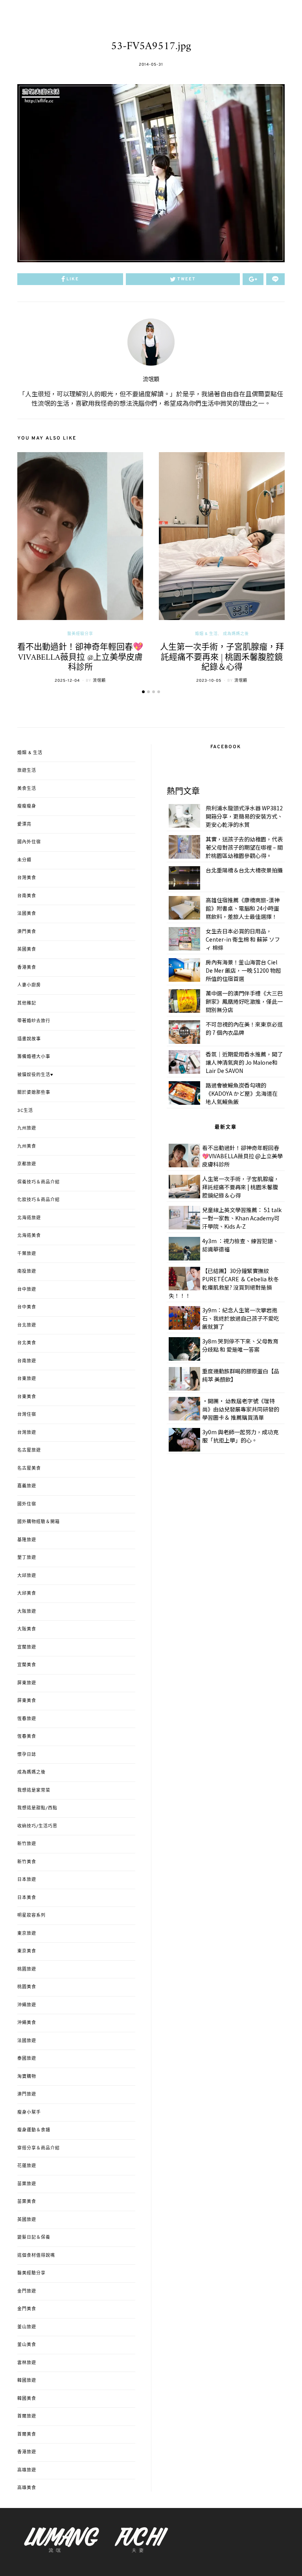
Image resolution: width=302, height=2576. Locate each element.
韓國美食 (27, 2399)
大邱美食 (27, 1593)
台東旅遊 (27, 1379)
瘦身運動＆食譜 (34, 2130)
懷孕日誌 (27, 1755)
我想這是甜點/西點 (37, 1808)
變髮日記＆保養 (34, 2237)
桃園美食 (27, 1987)
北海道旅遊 (29, 1218)
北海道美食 (29, 1236)
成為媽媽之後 (236, 634)
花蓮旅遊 (27, 2166)
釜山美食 (27, 2345)
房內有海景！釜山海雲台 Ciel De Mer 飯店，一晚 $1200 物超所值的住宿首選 (243, 970)
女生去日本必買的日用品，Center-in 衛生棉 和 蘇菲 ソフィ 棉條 (243, 939)
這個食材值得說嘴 (36, 2256)
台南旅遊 (27, 1361)
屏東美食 (27, 1701)
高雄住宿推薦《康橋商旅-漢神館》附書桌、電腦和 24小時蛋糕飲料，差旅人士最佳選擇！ (243, 908)
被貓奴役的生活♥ (35, 1075)
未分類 (24, 860)
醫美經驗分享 (80, 634)
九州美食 (27, 1146)
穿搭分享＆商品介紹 (39, 2148)
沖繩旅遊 (27, 2005)
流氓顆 (151, 380)
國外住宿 (27, 1504)
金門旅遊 (27, 2291)
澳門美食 (27, 932)
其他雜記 (27, 1003)
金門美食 (27, 2309)
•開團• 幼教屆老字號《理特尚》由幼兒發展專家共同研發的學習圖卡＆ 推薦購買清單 (241, 1409)
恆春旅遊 (27, 1719)
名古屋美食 (29, 1468)
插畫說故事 (29, 1039)
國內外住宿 (29, 842)
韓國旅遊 (27, 2381)
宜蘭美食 (27, 1665)
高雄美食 (27, 2488)
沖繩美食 (27, 2023)
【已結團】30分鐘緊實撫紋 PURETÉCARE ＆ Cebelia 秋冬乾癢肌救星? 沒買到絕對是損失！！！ (224, 1283)
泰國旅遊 (27, 2059)
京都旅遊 (27, 1164)
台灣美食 (27, 878)
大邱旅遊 (27, 1576)
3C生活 (25, 1111)
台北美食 (27, 1343)
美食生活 (27, 789)
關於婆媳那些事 (34, 1093)
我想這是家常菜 (34, 1790)
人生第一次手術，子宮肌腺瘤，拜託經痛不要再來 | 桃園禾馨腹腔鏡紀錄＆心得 (222, 657)
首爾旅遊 (27, 2416)
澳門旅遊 (27, 2094)
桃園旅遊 (27, 1969)
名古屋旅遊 (29, 1450)
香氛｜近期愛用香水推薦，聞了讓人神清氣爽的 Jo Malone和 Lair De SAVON (244, 1062)
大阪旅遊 (27, 1612)
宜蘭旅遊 (27, 1647)
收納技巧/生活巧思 (37, 1826)
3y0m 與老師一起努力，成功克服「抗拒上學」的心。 (240, 1436)
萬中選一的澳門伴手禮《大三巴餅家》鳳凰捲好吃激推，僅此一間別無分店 (244, 1001)
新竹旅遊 (27, 1844)
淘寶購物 (27, 2077)
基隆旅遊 (27, 1540)
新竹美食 (27, 1862)
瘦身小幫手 (29, 2112)
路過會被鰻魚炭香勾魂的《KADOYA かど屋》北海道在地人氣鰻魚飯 (242, 1093)
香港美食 (27, 968)
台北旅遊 (27, 1325)
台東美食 (27, 1397)
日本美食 (27, 1898)
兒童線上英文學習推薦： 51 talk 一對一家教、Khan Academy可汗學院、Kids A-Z (242, 1218)
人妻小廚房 (29, 985)
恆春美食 (27, 1737)
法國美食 (27, 914)
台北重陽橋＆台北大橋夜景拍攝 (244, 870)
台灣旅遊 (27, 1433)
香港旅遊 (27, 2452)
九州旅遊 (27, 1128)
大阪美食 (27, 1629)
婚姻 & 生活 (206, 634)
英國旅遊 (27, 2220)
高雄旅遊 (27, 2470)
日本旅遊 (27, 1880)
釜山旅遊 (27, 2327)
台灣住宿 (27, 1415)
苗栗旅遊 (27, 2184)
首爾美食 (27, 2434)
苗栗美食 (27, 2202)
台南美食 (27, 896)
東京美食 (27, 1951)
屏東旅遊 (27, 1683)
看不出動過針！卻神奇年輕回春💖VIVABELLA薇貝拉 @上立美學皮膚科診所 (80, 657)
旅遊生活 (27, 771)
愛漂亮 (24, 824)
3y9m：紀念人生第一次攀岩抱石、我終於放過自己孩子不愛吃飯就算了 (241, 1318)
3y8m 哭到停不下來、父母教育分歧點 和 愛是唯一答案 (240, 1345)
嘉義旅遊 (27, 1486)
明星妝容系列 (31, 1915)
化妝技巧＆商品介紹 (39, 1200)
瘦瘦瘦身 (27, 806)
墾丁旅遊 (27, 1558)
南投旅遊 (27, 1271)
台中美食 (27, 1307)
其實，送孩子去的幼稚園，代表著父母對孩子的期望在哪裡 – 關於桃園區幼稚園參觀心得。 (244, 847)
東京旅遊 (27, 1934)
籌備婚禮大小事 (34, 1057)
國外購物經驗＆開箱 (39, 1522)
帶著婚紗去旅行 (34, 1021)
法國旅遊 (27, 2041)
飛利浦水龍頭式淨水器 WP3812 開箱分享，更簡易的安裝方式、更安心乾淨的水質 (244, 816)
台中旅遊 (27, 1290)
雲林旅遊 (27, 2363)
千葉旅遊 (27, 1254)
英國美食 (27, 949)
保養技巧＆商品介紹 (39, 1182)
